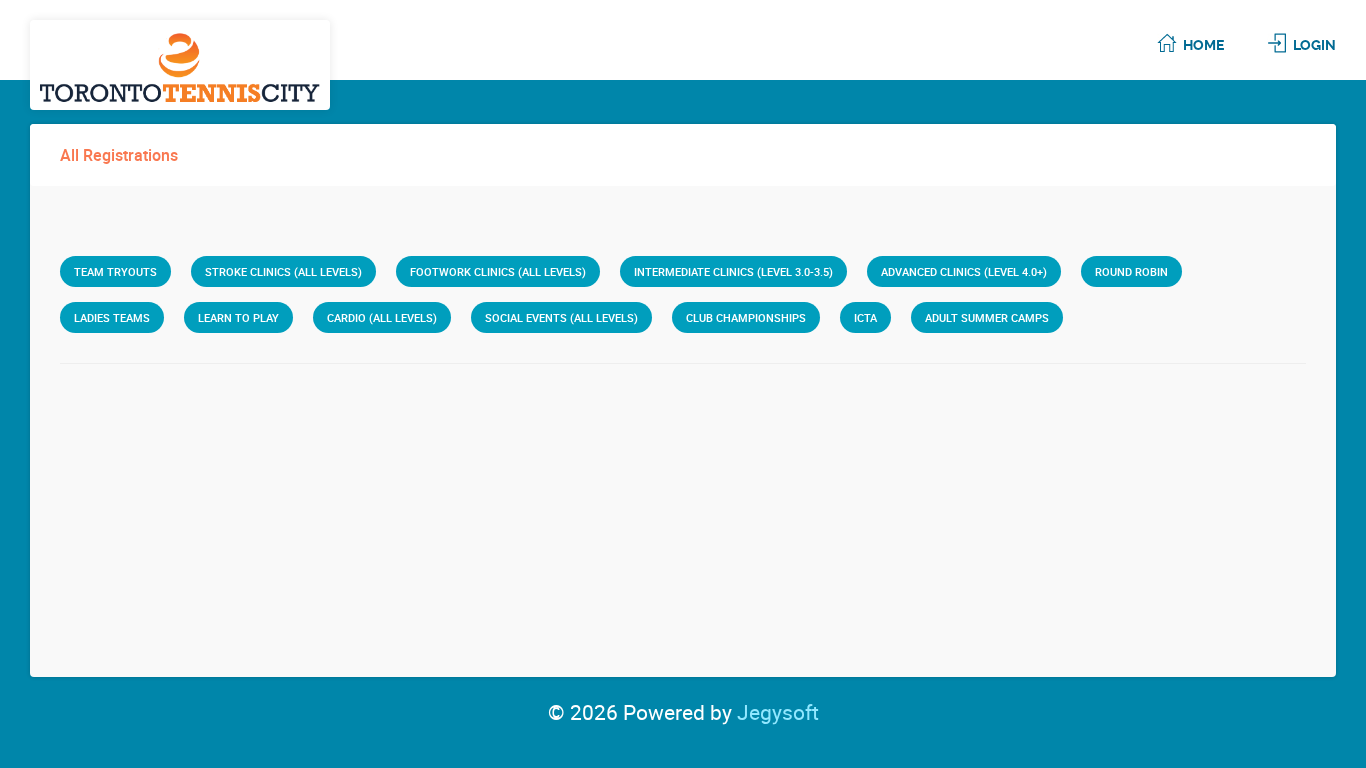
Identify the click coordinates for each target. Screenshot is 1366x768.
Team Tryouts (115, 271)
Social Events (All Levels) (561, 317)
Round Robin (1131, 271)
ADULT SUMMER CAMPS (987, 317)
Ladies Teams (112, 317)
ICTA (865, 317)
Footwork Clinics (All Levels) (498, 271)
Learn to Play (238, 317)
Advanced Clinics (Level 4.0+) (964, 271)
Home (1203, 45)
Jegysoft (778, 712)
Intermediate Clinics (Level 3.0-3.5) (733, 271)
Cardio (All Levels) (382, 317)
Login (1314, 45)
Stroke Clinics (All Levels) (283, 271)
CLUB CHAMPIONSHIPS (746, 317)
